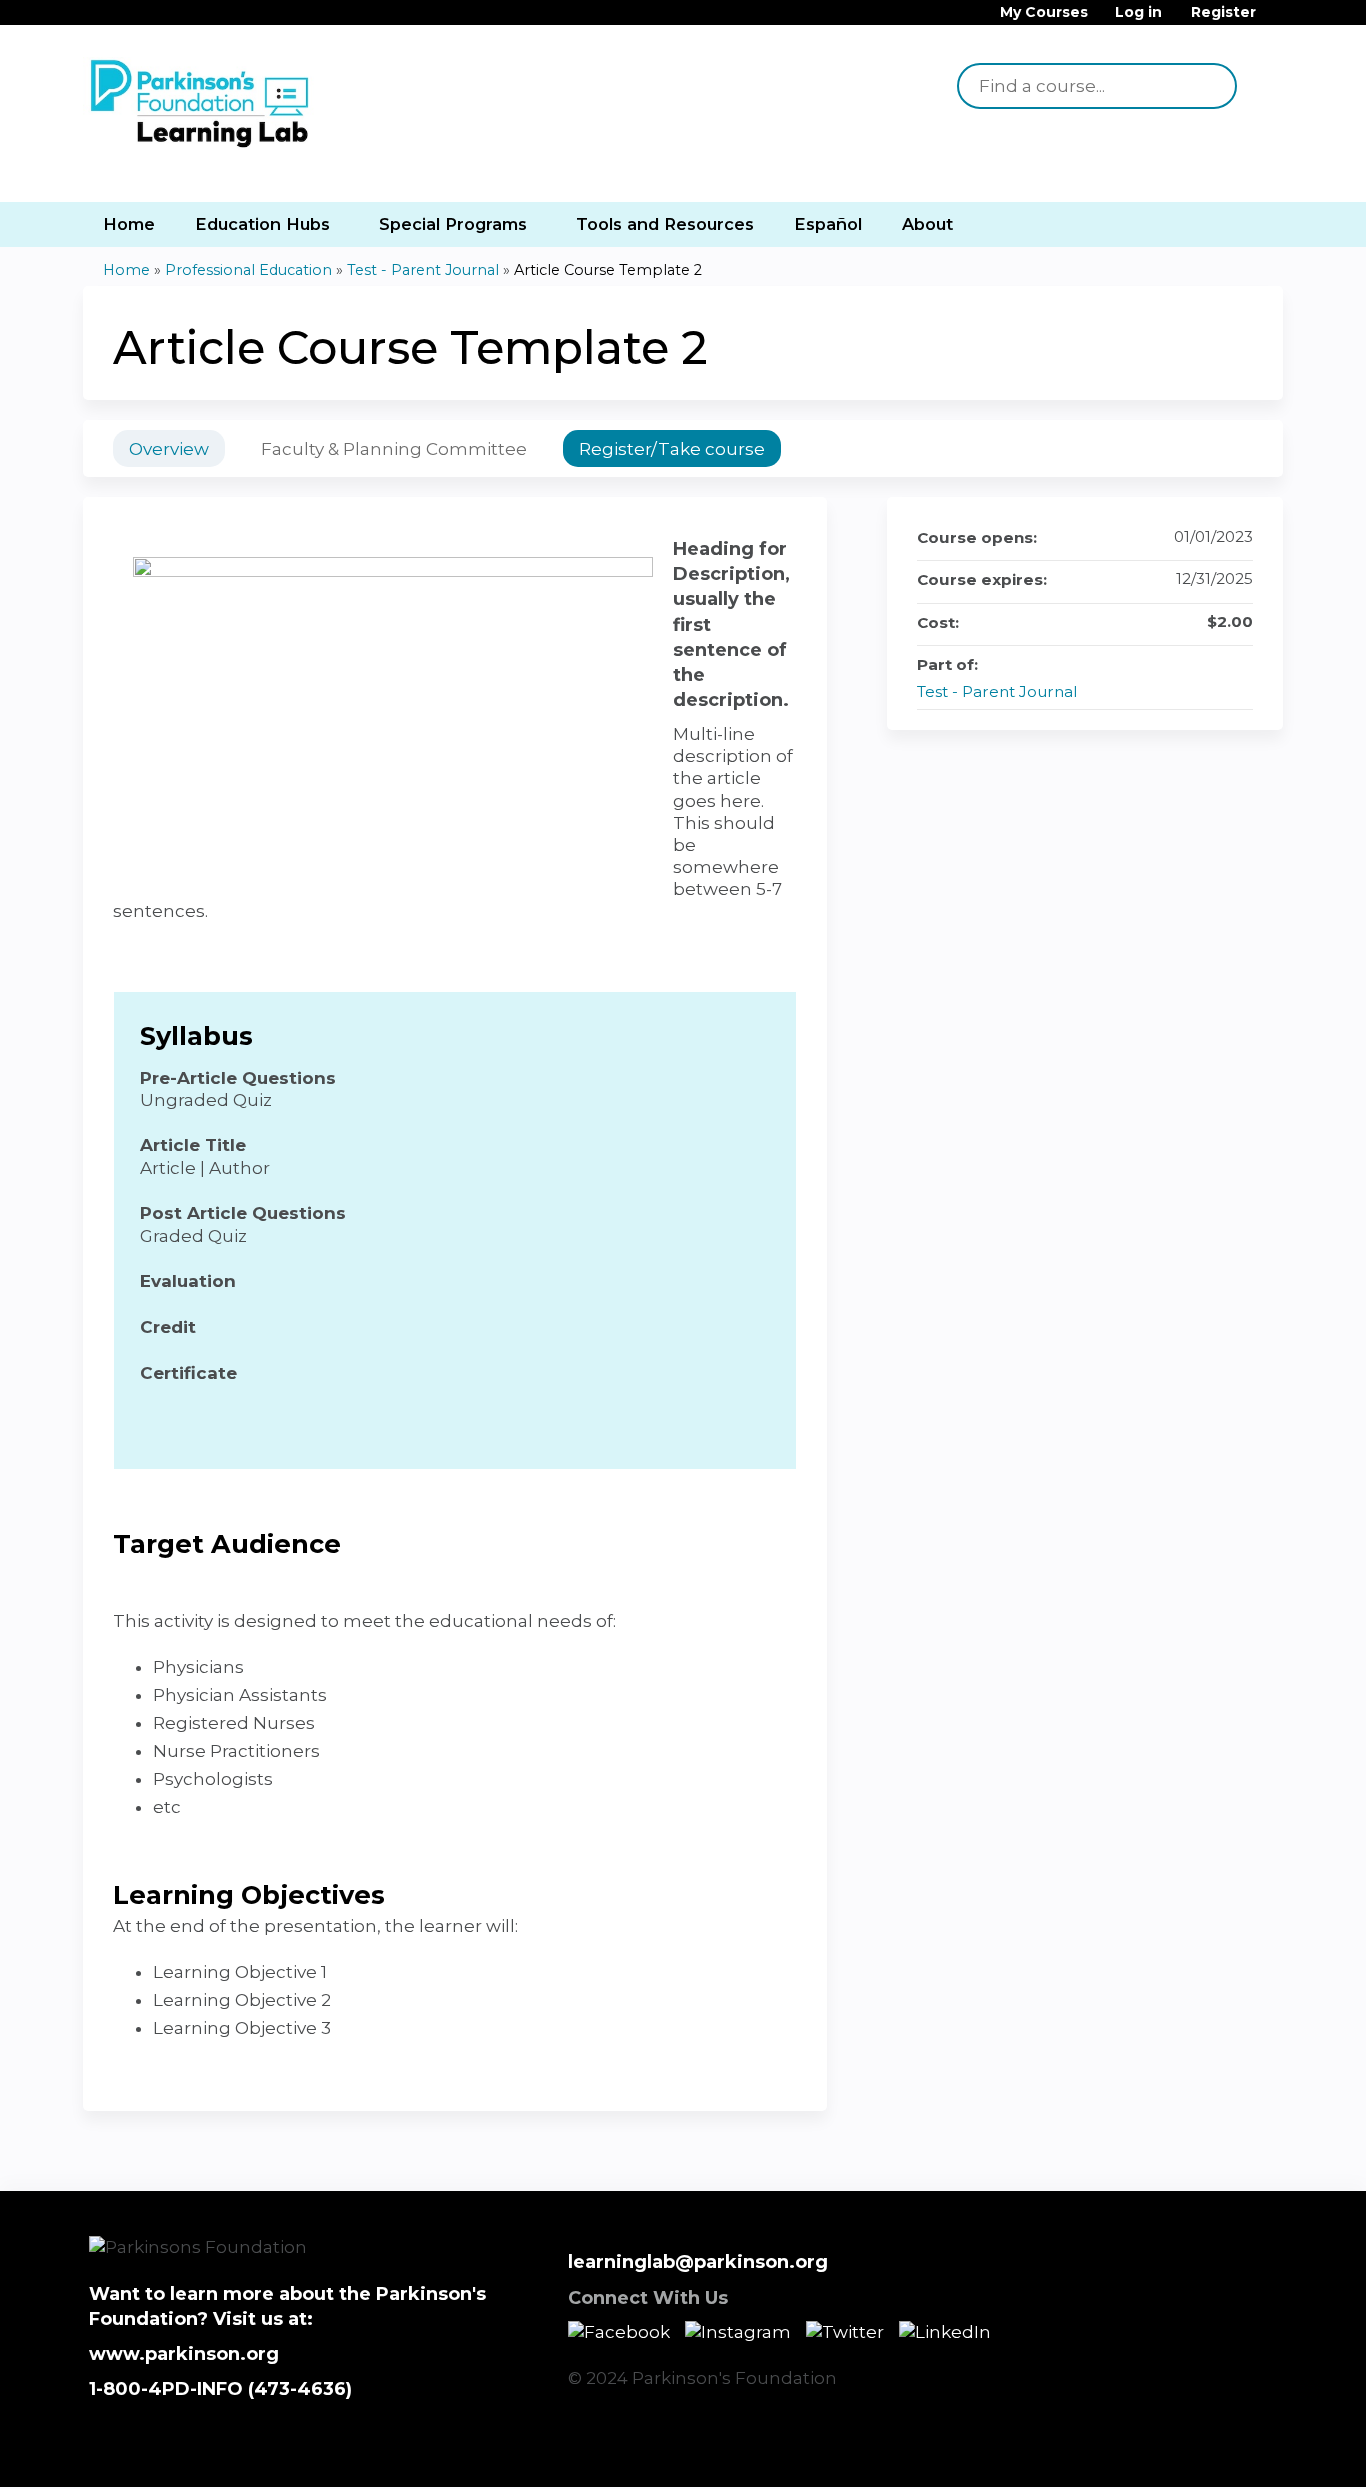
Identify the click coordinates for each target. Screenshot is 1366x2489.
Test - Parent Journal (423, 270)
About (927, 224)
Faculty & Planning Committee (394, 449)
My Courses (1044, 12)
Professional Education (248, 270)
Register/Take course (672, 449)
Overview (169, 449)
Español (828, 224)
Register (1223, 12)
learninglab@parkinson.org (698, 2262)
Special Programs (453, 224)
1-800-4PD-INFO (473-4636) (220, 2389)
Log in (1138, 12)
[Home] (203, 105)
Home (129, 224)
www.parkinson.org (184, 2354)
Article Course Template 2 (608, 270)
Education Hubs (262, 224)
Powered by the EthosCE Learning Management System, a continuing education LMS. (1212, 2454)
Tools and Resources (665, 224)
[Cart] (1277, 19)
